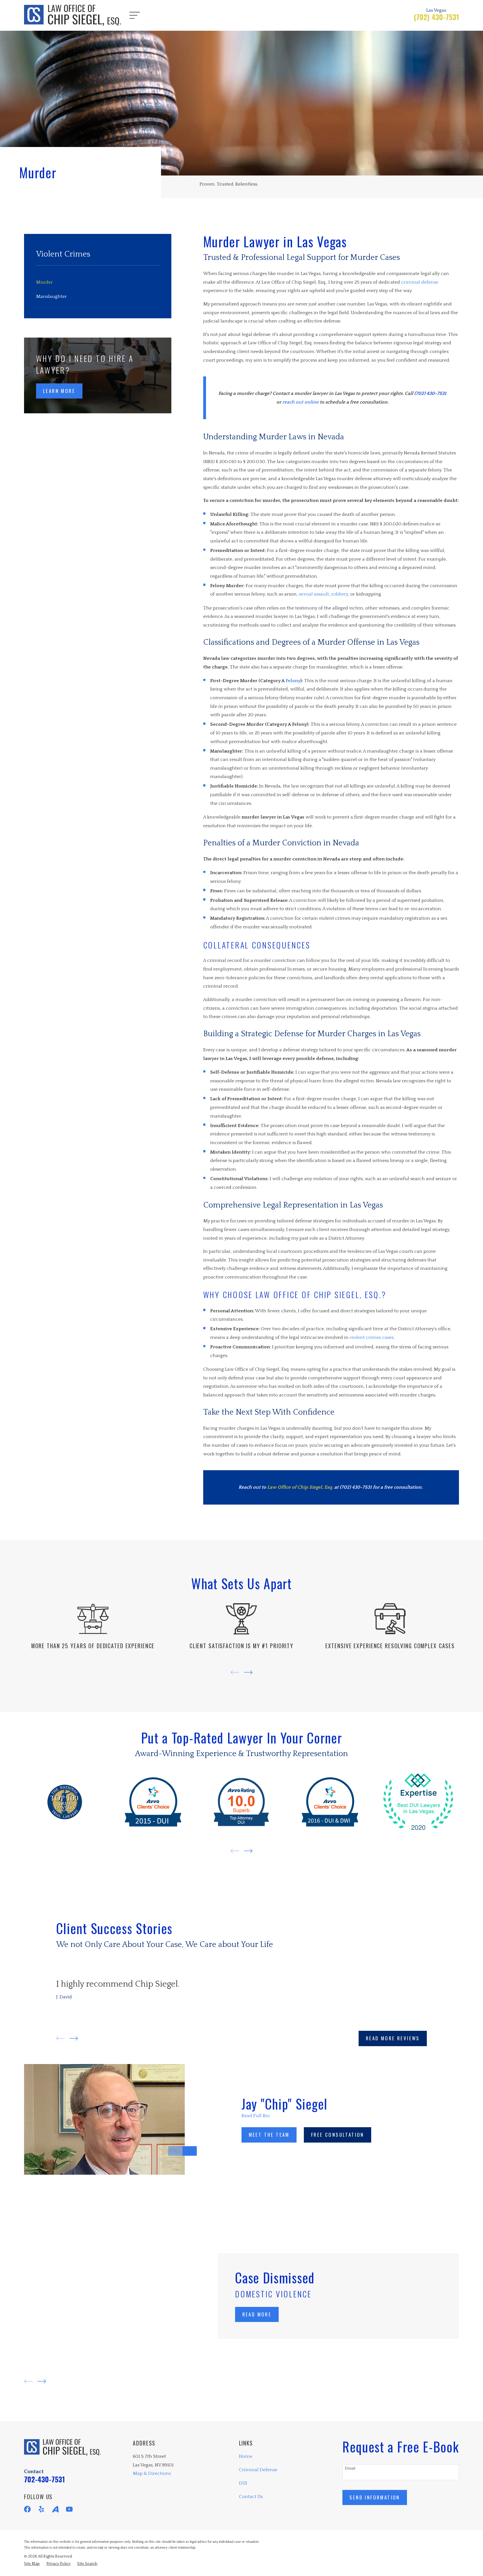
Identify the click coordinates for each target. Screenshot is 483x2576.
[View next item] (248, 1672)
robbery (340, 594)
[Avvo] (55, 2509)
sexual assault (314, 594)
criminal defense (420, 282)
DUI (243, 2483)
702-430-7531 (44, 2479)
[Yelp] (41, 2509)
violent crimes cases (372, 1337)
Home (246, 2456)
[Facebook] (27, 2509)
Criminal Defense (258, 2470)
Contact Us (251, 2497)
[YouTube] (69, 2509)
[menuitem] (98, 282)
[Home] (72, 15)
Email (350, 2468)
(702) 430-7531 (436, 17)
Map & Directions (152, 2473)
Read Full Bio (256, 2116)
